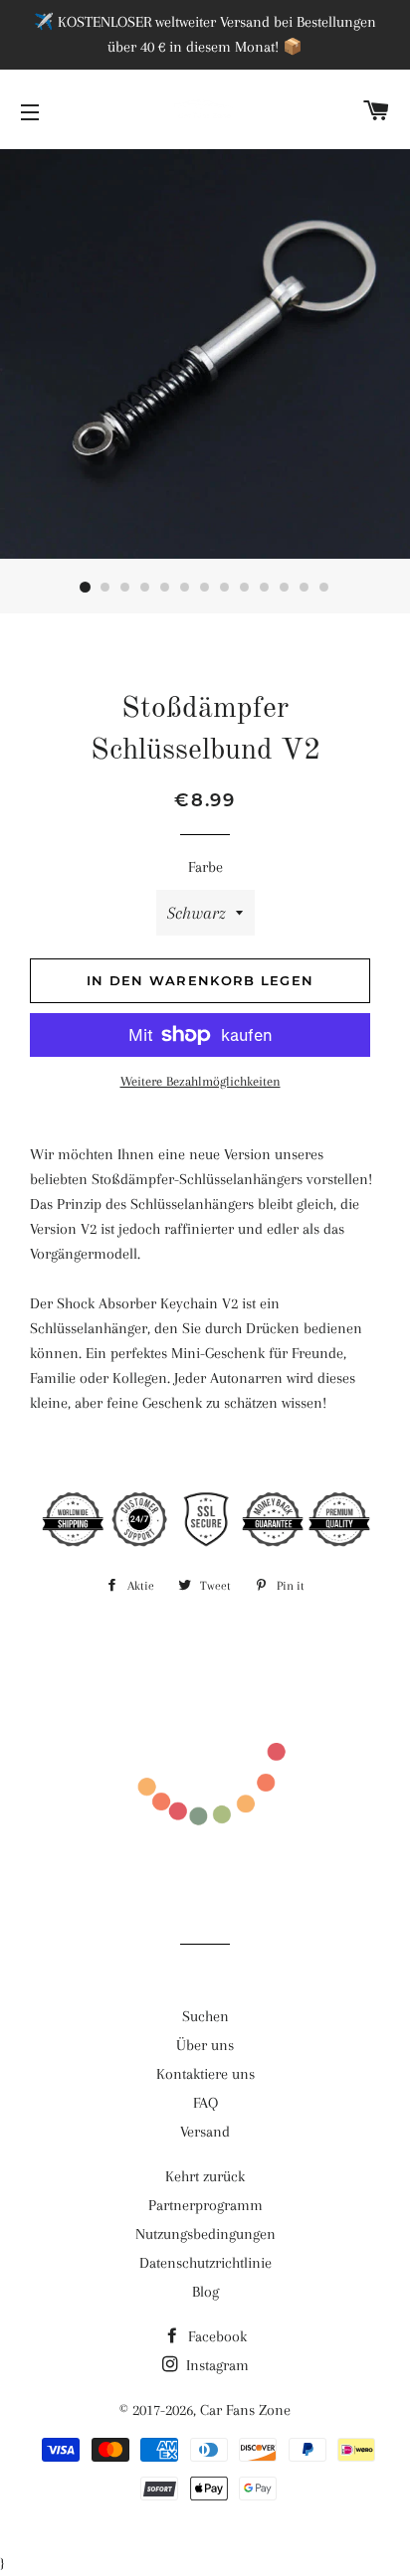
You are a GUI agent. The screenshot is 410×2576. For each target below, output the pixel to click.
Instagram (215, 2365)
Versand (205, 2132)
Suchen (205, 2016)
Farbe (205, 867)
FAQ (205, 2103)
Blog (205, 2292)
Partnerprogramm (205, 2205)
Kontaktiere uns (205, 2074)
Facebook (215, 2336)
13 (324, 588)
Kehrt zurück (205, 2176)
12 (305, 588)
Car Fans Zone (245, 2410)
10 (265, 588)
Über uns (205, 2045)
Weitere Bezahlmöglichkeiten (201, 1081)
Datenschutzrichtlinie (205, 2263)
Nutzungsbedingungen (205, 2234)
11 (285, 588)
